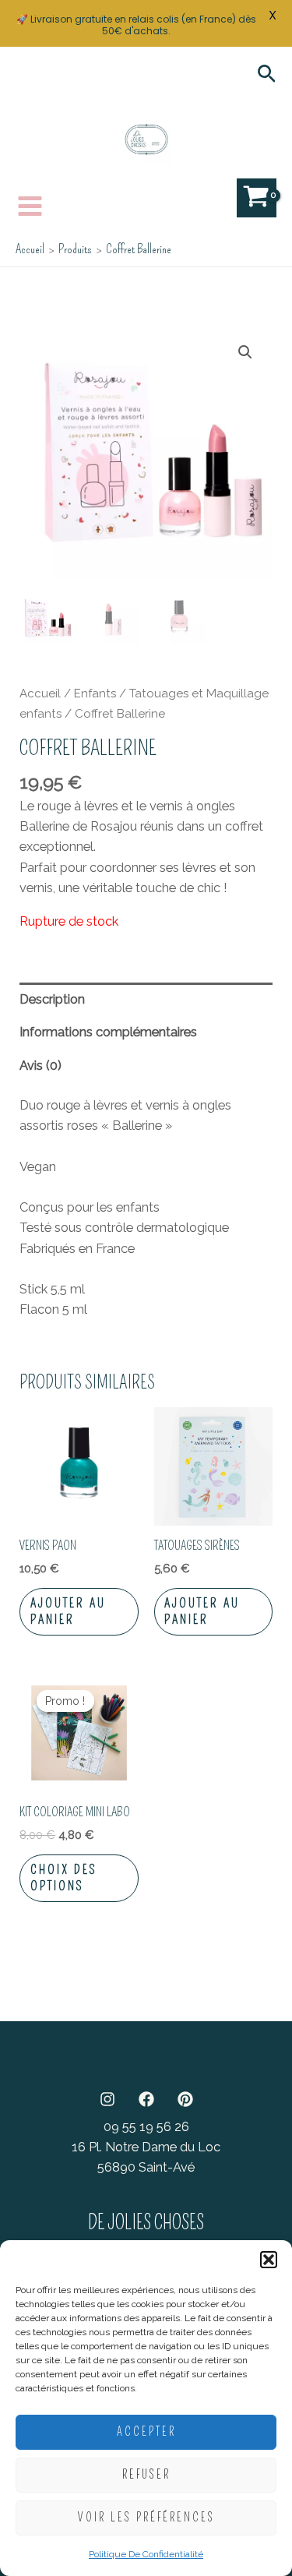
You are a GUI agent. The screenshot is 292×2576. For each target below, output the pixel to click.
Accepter (146, 2432)
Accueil (40, 693)
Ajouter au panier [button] (68, 1611)
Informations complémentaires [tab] (108, 1032)
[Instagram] (107, 2099)
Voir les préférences (146, 2518)
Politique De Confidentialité (146, 2554)
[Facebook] (146, 2099)
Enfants (95, 693)
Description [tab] (52, 999)
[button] (269, 2260)
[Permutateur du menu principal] (30, 206)
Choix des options (64, 1878)
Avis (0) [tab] (40, 1066)
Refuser (146, 2475)
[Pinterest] (185, 2099)
